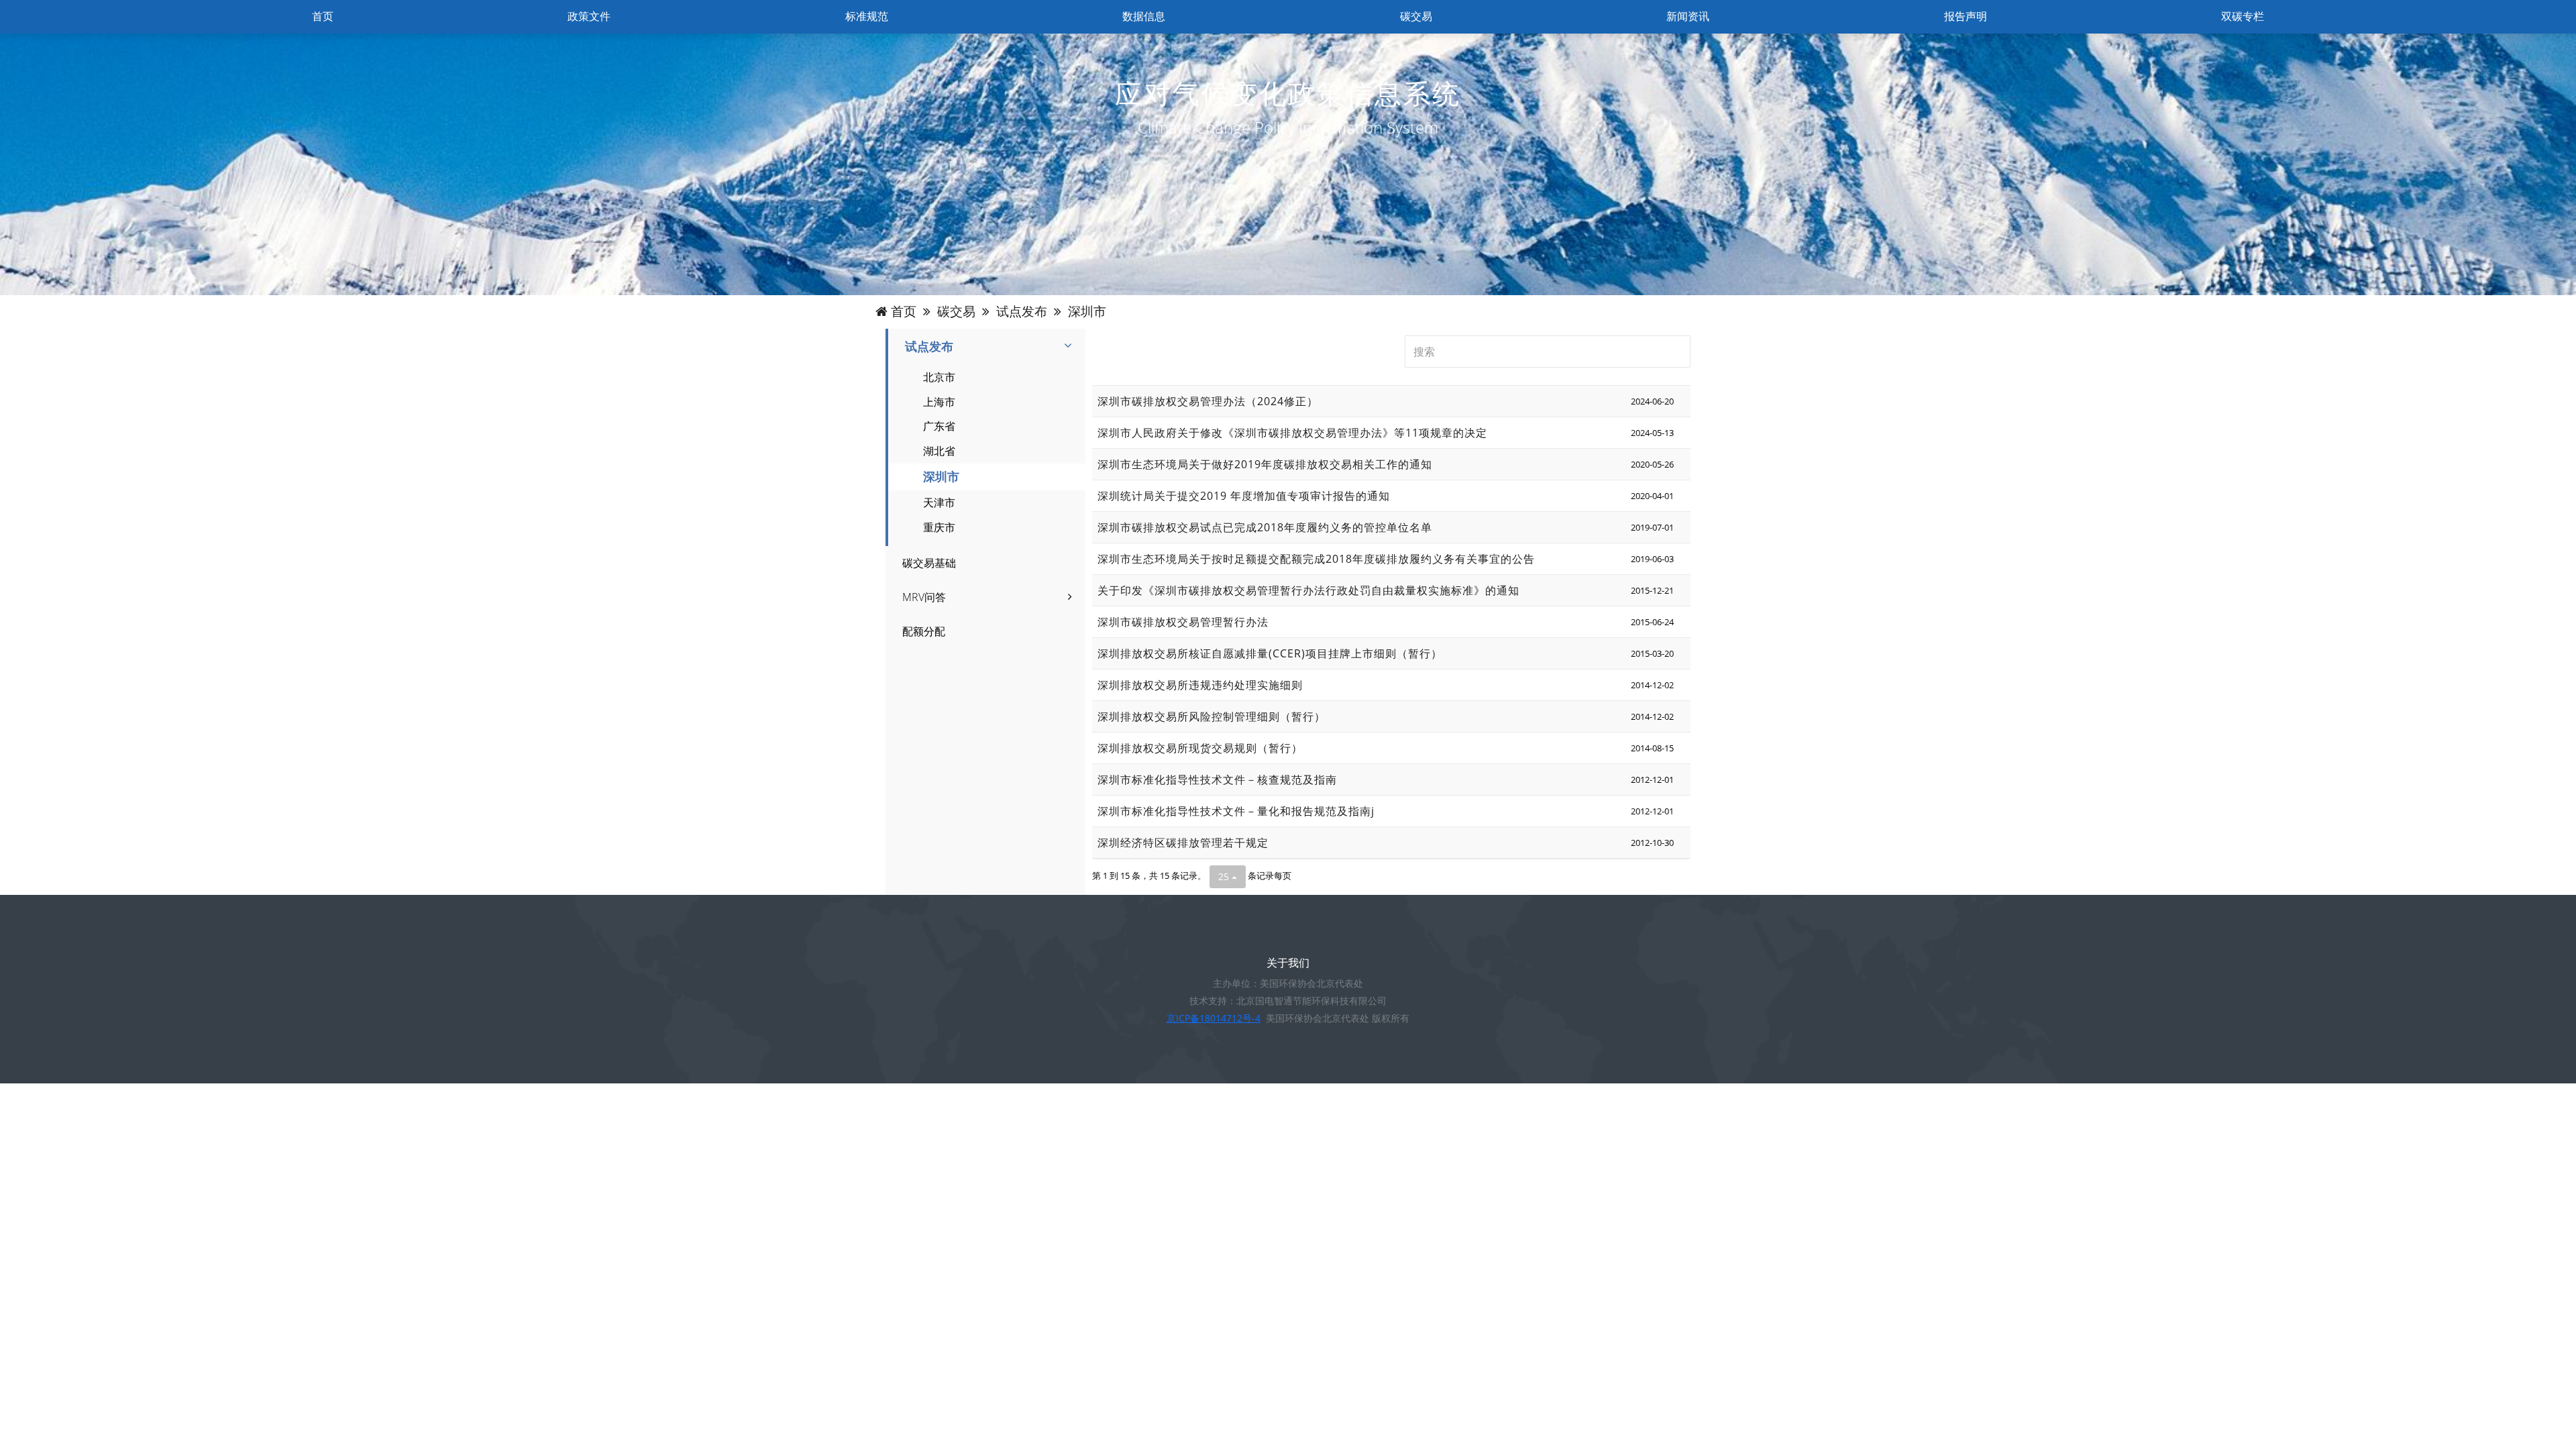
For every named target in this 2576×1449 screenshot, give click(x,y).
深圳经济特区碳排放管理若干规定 (1183, 843)
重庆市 (939, 527)
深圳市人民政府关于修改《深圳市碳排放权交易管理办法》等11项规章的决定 (1292, 433)
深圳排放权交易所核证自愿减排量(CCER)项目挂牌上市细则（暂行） (1270, 653)
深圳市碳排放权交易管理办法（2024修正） (1208, 401)
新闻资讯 (1688, 16)
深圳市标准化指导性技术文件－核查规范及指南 (1217, 780)
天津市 (939, 502)
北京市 (939, 377)
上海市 (939, 402)
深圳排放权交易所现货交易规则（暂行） (1200, 748)
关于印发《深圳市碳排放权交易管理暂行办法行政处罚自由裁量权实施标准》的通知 (1308, 590)
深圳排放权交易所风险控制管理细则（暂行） (1212, 716)
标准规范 (867, 16)
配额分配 (924, 631)
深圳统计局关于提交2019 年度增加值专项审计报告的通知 (1244, 496)
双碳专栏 (2243, 16)
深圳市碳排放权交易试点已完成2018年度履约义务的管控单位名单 (1265, 527)
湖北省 (939, 451)
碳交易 (1416, 16)
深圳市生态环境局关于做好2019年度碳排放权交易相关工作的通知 (1265, 464)
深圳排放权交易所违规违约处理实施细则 (1200, 685)
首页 (323, 16)
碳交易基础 (929, 563)
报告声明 (1966, 16)
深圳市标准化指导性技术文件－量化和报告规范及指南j (1236, 811)
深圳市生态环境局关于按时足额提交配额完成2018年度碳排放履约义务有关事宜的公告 (1316, 559)
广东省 (939, 426)
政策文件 (589, 16)
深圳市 (941, 476)
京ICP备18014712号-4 (1214, 1018)
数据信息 (1144, 16)
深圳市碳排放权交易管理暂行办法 (1183, 622)
